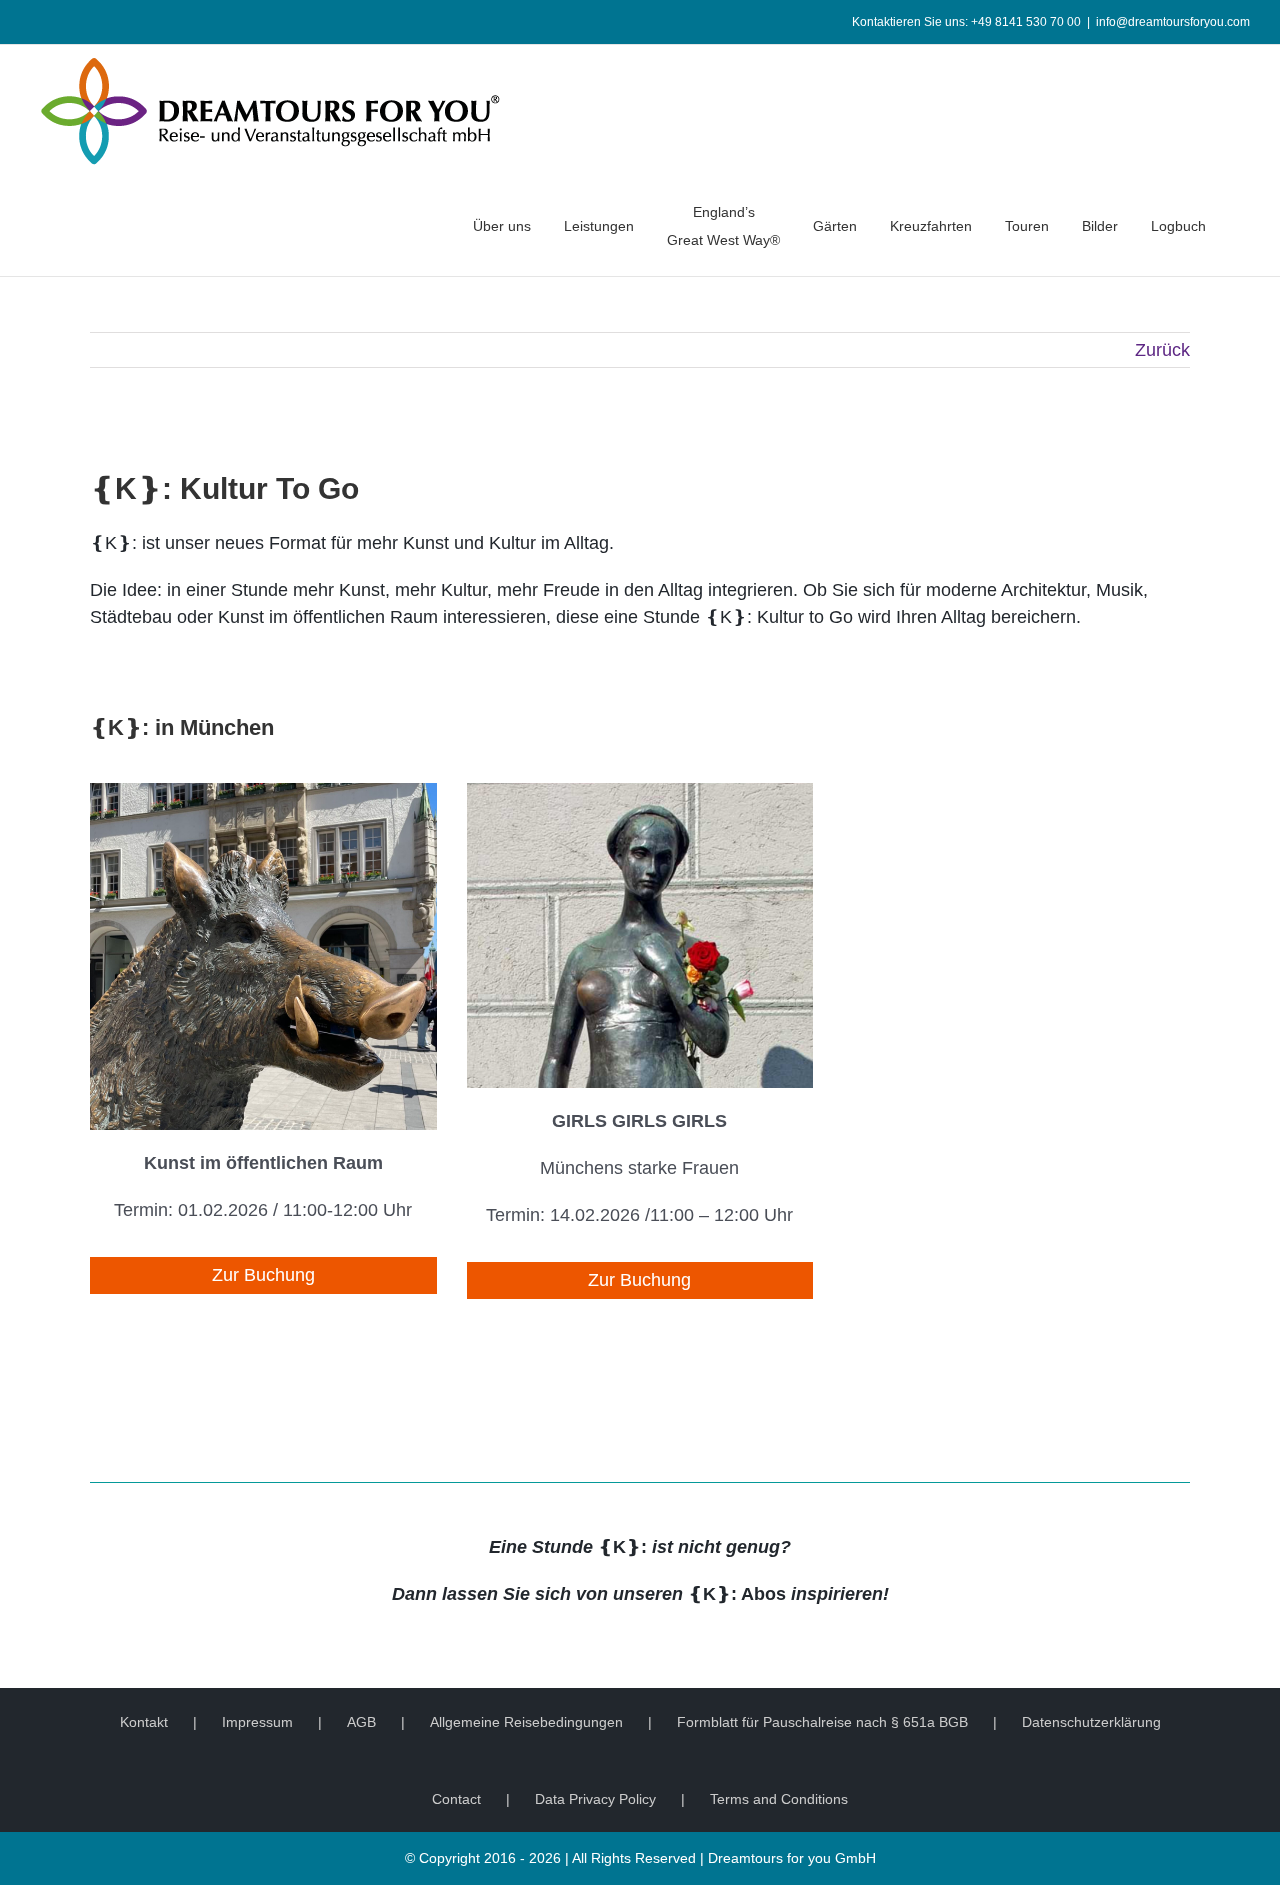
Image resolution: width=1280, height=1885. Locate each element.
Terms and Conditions (779, 1799)
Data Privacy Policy (595, 1799)
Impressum (257, 1722)
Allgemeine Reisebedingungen (526, 1722)
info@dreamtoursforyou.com (1173, 22)
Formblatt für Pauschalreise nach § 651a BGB (822, 1722)
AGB (361, 1722)
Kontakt (144, 1722)
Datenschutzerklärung (1091, 1722)
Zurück (1162, 350)
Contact (456, 1799)
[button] (1244, 226)
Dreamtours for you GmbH (792, 1858)
